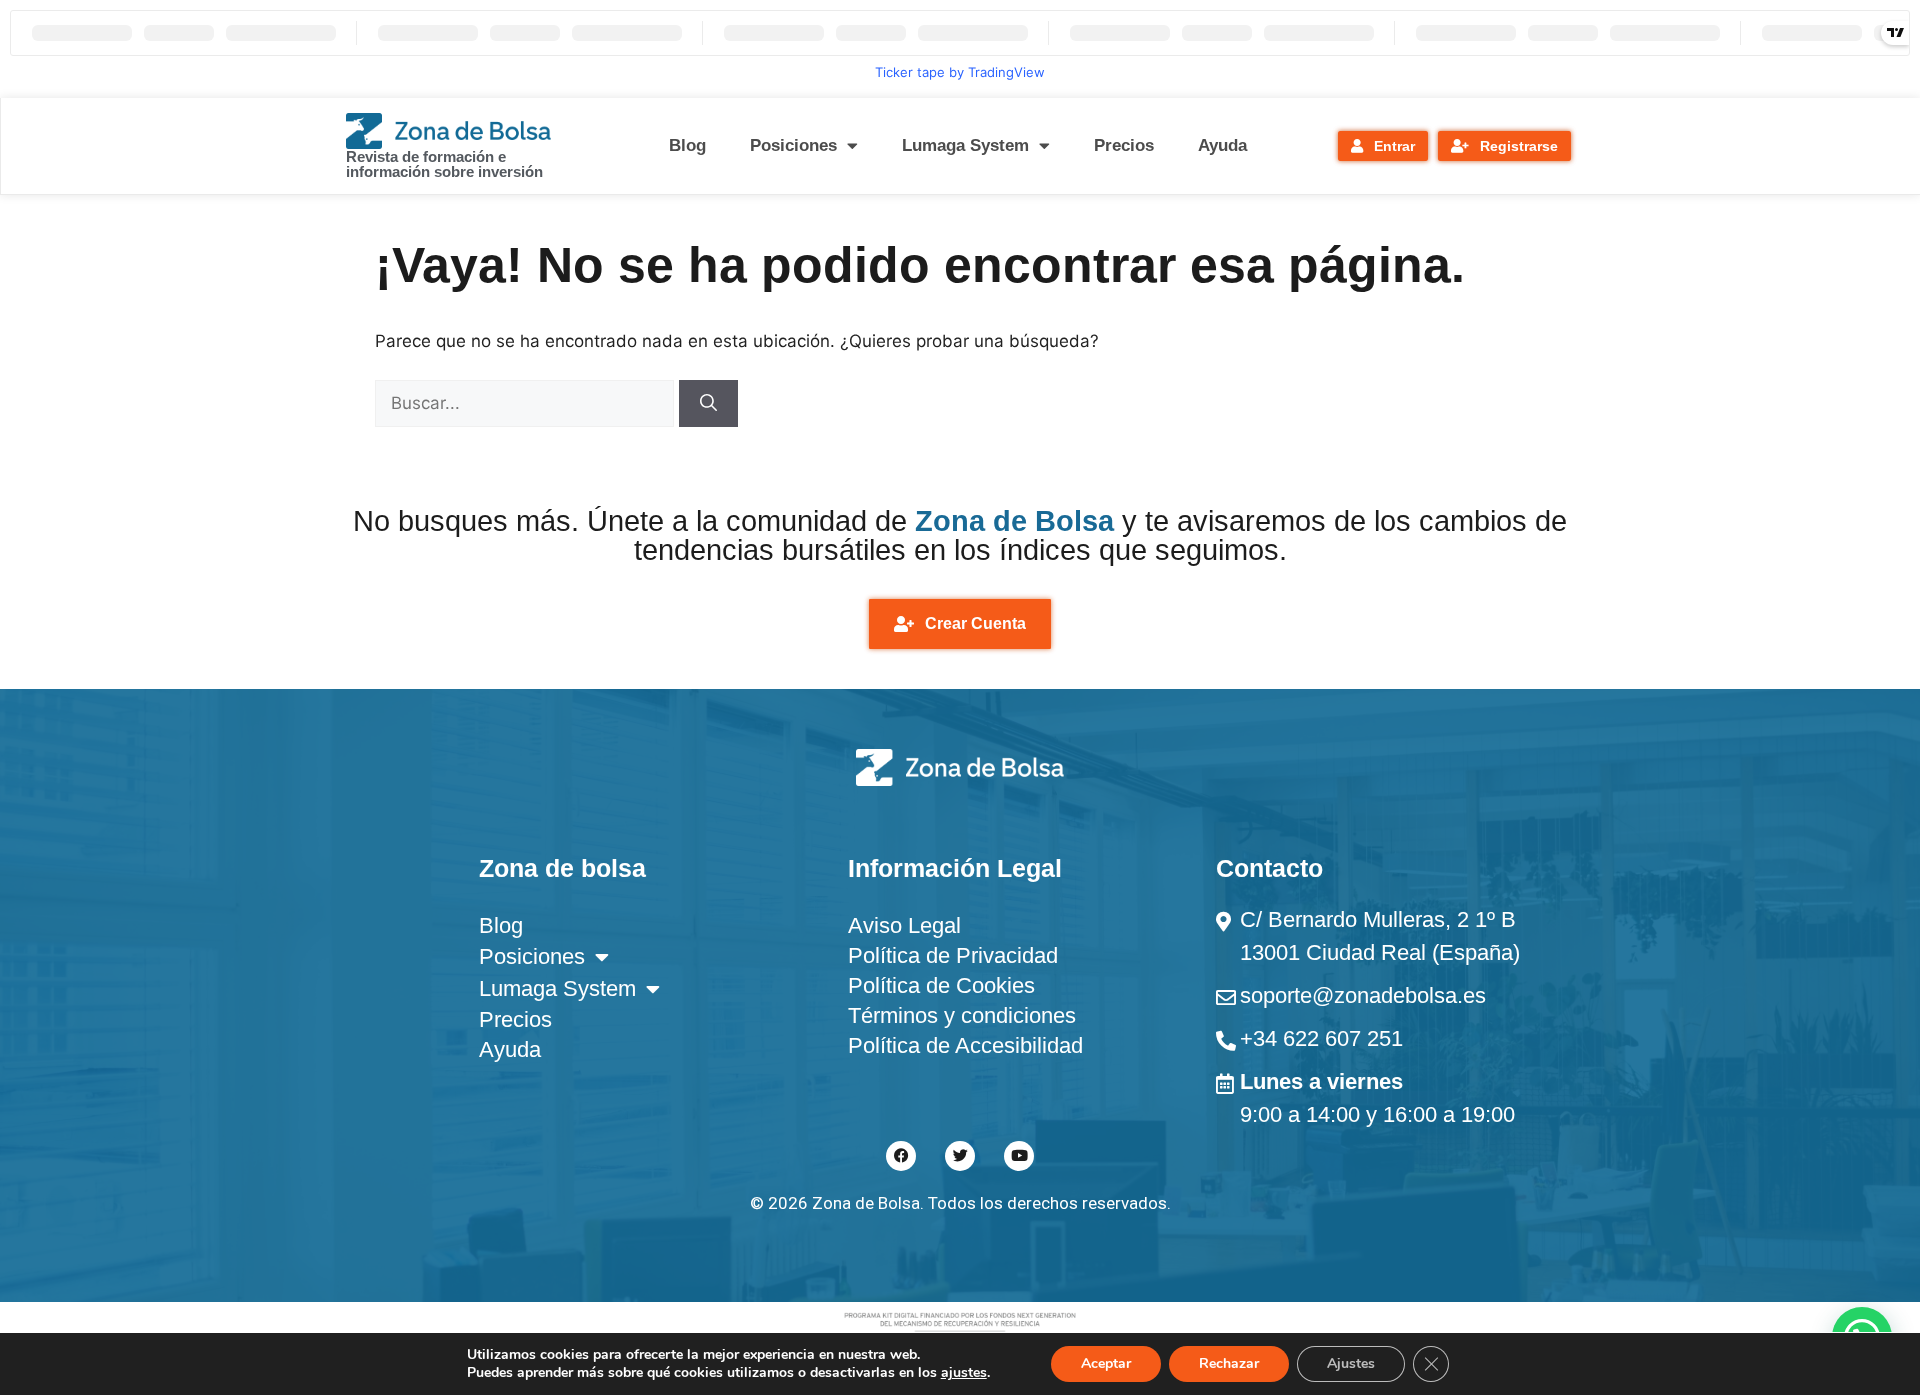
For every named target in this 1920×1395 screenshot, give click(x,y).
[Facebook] (901, 1156)
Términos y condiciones (962, 1015)
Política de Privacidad (953, 955)
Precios (1124, 145)
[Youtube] (1019, 1156)
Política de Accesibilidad (965, 1045)
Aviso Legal (904, 925)
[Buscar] (708, 404)
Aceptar (1106, 1363)
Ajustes (1351, 1363)
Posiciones (793, 145)
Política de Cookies (941, 985)
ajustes (964, 1373)
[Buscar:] (527, 403)
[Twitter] (960, 1156)
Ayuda (1222, 145)
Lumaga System (965, 145)
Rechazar (1229, 1363)
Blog (687, 145)
